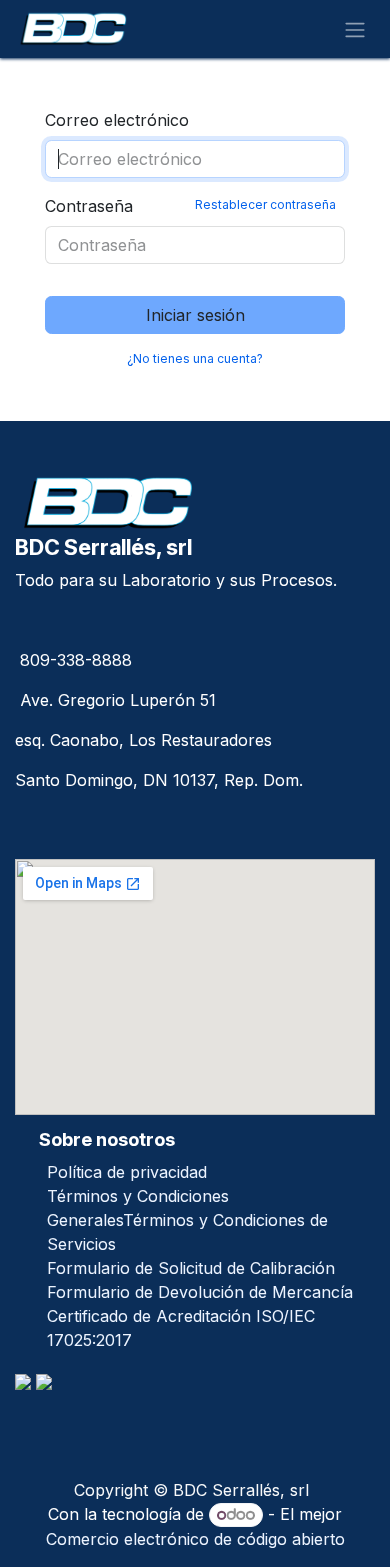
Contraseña (190, 206)
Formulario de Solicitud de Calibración (191, 1268)
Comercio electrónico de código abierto (195, 1539)
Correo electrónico (117, 120)
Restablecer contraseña (265, 204)
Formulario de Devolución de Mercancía (200, 1292)
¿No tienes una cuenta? (195, 358)
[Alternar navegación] (355, 29)
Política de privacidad (127, 1172)
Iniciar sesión (195, 315)
